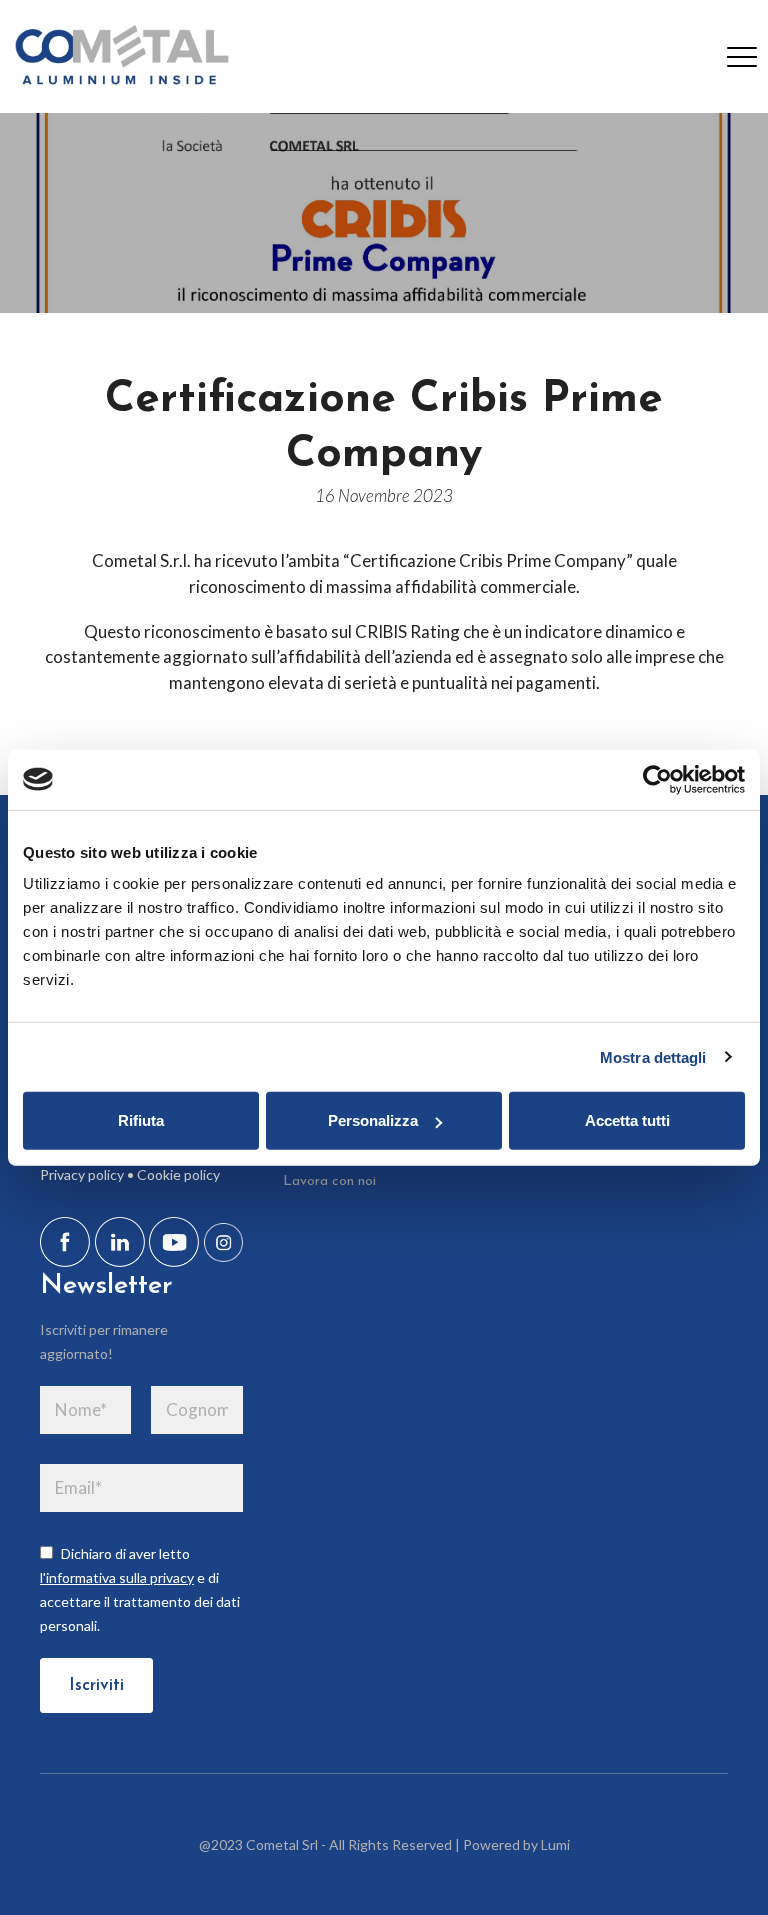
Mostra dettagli (653, 1056)
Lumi (555, 1844)
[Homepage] (120, 56)
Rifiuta (141, 1120)
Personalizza (373, 1120)
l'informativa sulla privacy (117, 1577)
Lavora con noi (329, 1181)
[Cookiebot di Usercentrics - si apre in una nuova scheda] (657, 779)
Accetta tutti (627, 1120)
